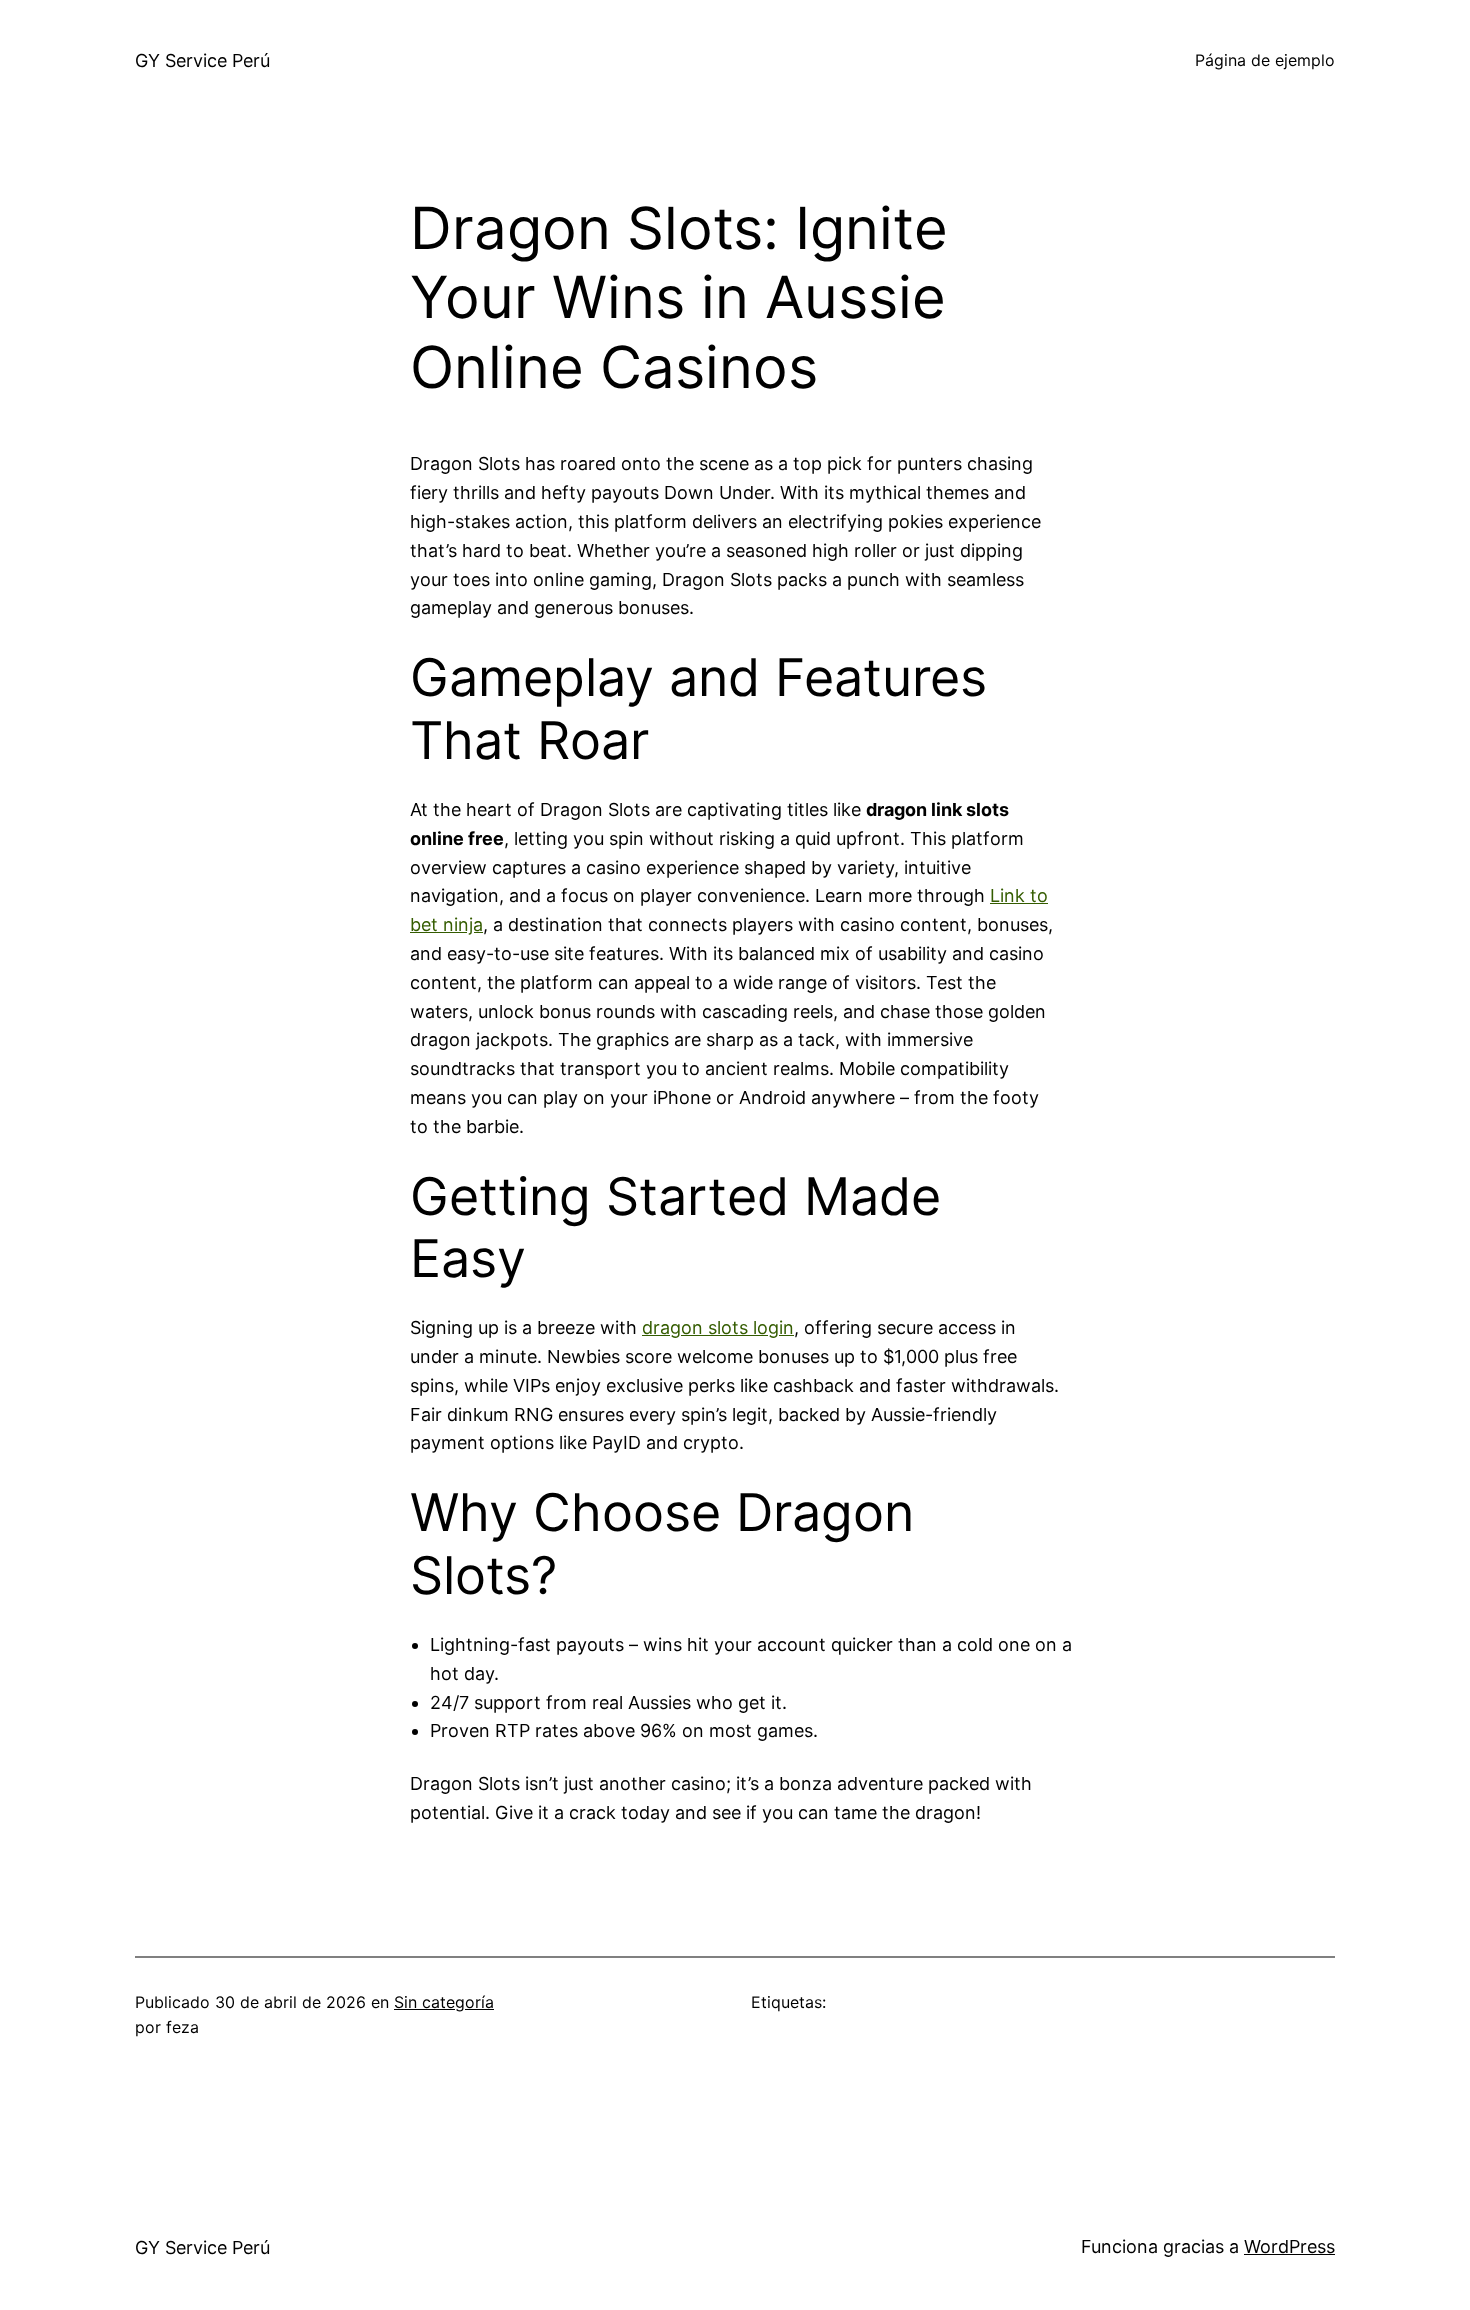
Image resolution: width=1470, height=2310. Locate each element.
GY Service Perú (202, 60)
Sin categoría (444, 2002)
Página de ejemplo (1265, 60)
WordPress (1289, 2246)
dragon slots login (718, 1327)
